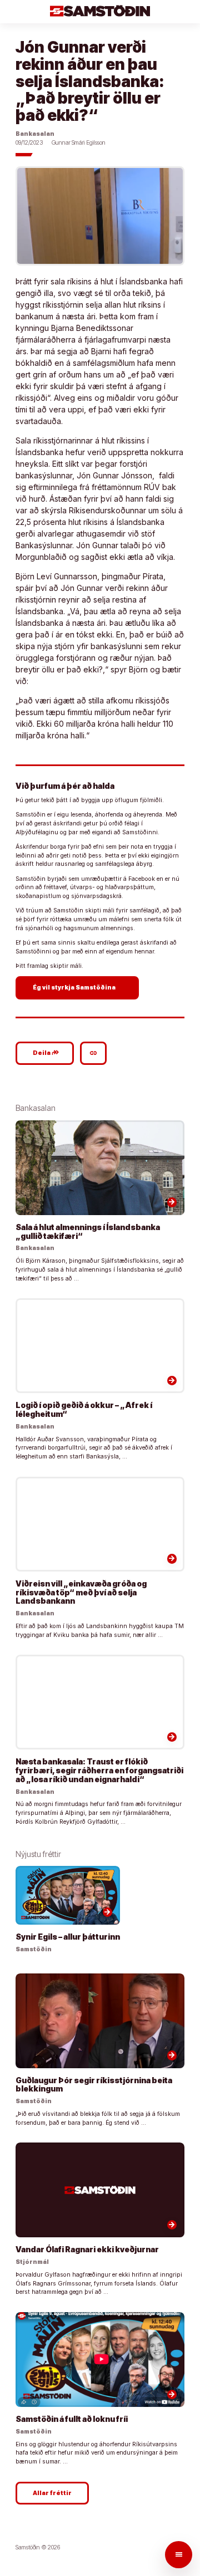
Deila (46, 1053)
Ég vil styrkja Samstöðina (79, 987)
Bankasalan (35, 134)
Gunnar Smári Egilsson (79, 143)
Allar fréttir (52, 2493)
